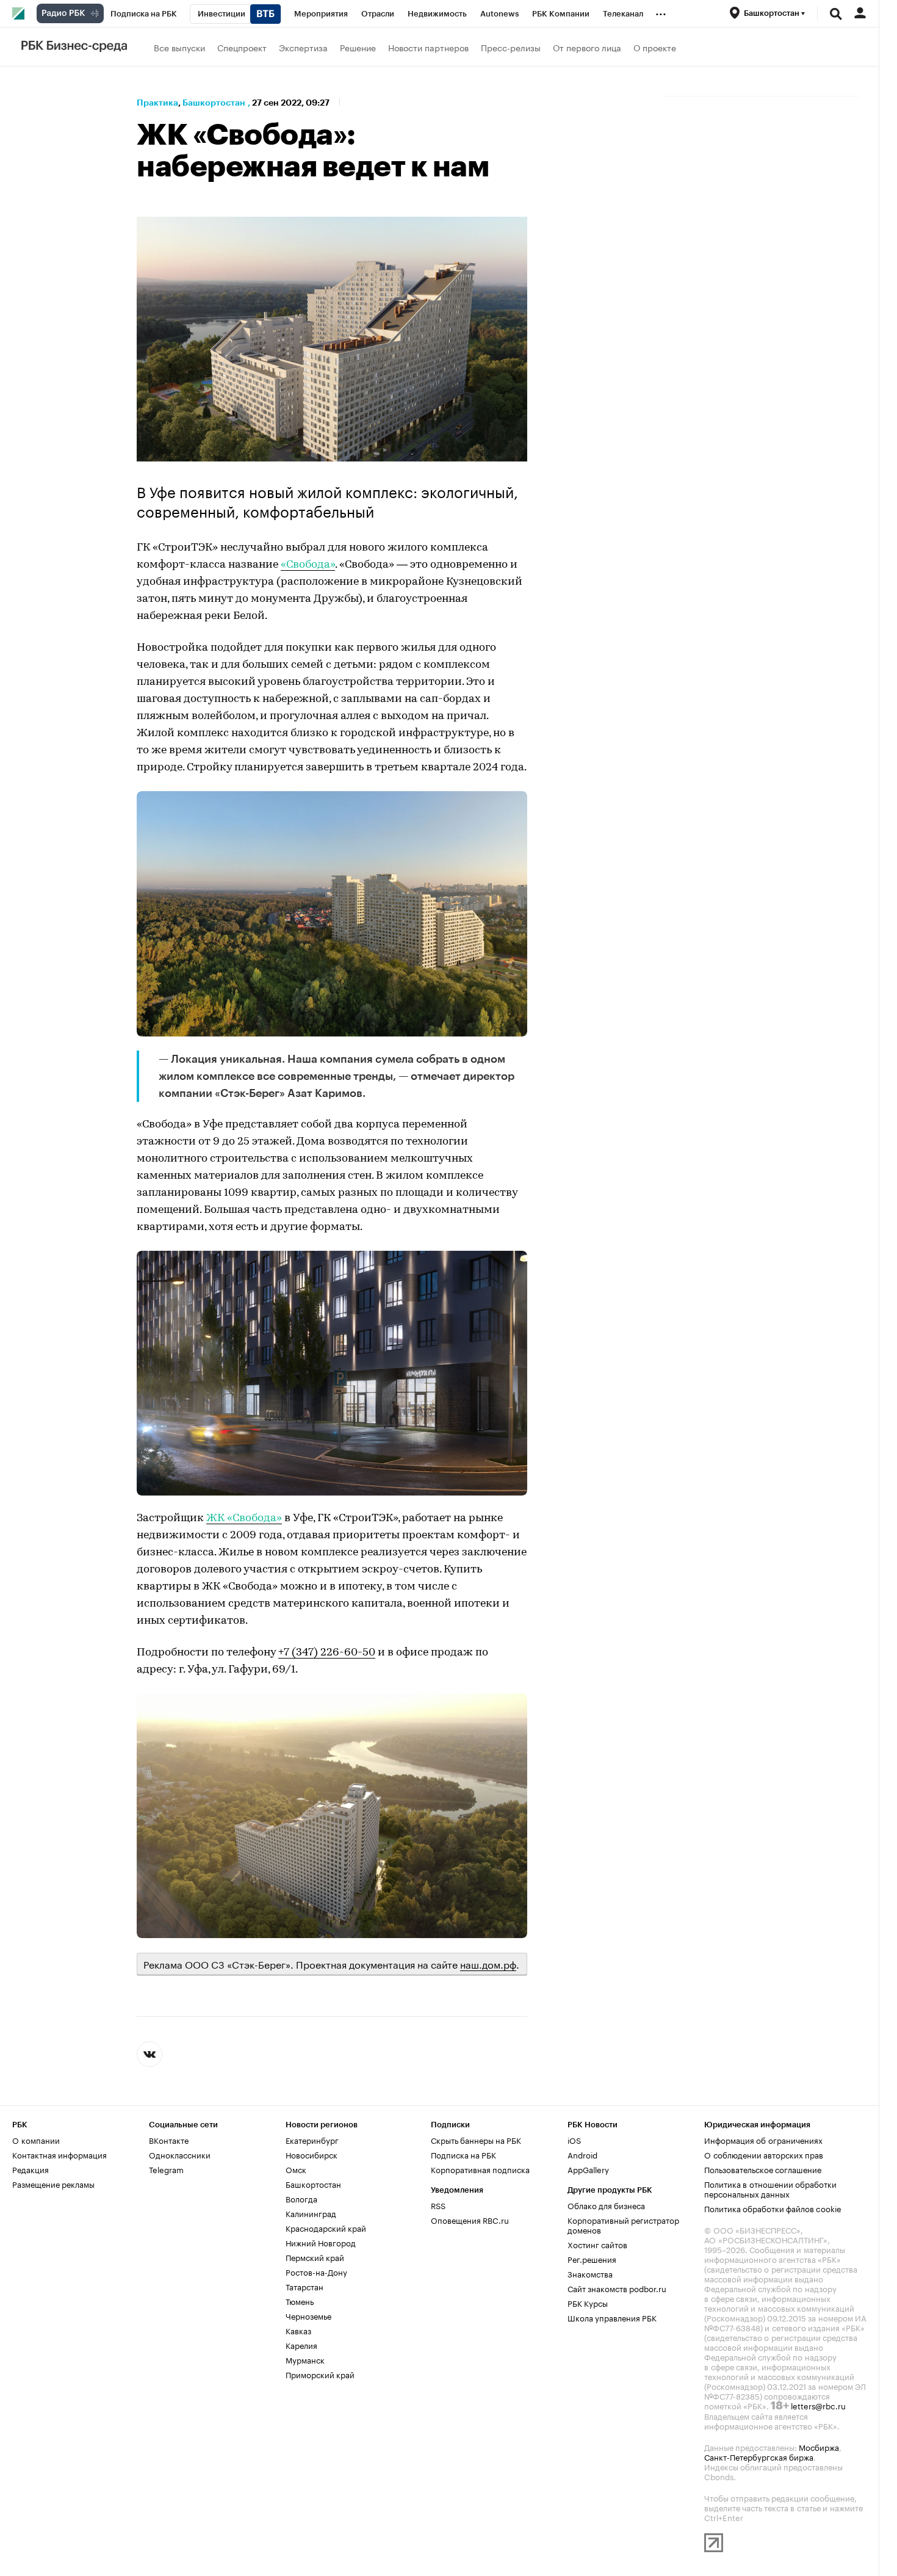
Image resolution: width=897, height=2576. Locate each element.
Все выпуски (179, 47)
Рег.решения (592, 2259)
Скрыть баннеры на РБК (476, 2140)
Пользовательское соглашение (763, 2169)
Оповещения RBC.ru (470, 2220)
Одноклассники (180, 2154)
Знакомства (590, 2273)
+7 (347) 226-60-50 (327, 1653)
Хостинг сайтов (597, 2244)
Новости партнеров (428, 47)
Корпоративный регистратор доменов (623, 2224)
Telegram (166, 2169)
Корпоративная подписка (480, 2169)
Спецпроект (242, 47)
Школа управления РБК (612, 2317)
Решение (358, 47)
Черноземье (308, 2315)
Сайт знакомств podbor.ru (617, 2288)
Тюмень (300, 2301)
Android (582, 2154)
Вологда (301, 2198)
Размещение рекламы (53, 2183)
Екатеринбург (312, 2140)
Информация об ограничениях (763, 2140)
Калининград (311, 2213)
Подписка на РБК (463, 2154)
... (661, 12)
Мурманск (305, 2359)
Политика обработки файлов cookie (773, 2208)
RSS (438, 2205)
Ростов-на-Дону (316, 2271)
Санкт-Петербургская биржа (759, 2456)
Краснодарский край (326, 2227)
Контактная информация (59, 2154)
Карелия (301, 2345)
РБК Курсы (588, 2303)
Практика (157, 103)
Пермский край (315, 2257)
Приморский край (320, 2374)
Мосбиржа (819, 2447)
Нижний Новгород (321, 2242)
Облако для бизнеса (606, 2205)
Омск (296, 2169)
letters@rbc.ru (818, 2405)
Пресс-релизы (511, 47)
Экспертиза (303, 47)
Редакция (31, 2169)
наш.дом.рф (488, 1963)
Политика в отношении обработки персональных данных (770, 2188)
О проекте (655, 47)
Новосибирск (312, 2154)
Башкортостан (214, 103)
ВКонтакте (169, 2140)
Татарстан (304, 2286)
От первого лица (587, 47)
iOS (574, 2140)
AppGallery (588, 2169)
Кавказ (298, 2330)
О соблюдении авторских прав (764, 2154)
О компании (36, 2140)
